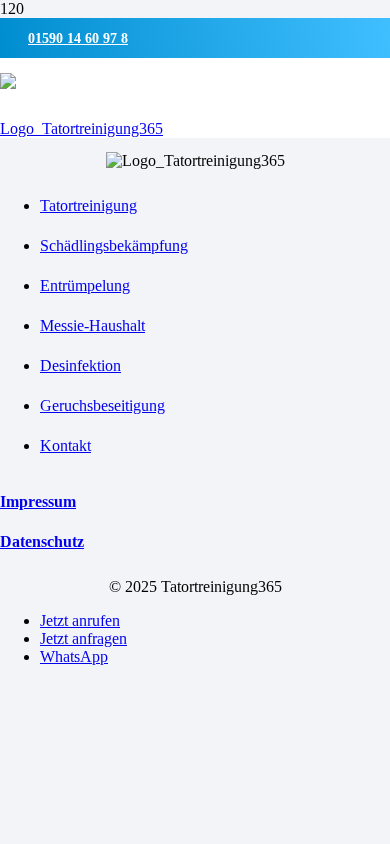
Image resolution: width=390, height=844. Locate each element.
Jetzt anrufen (80, 620)
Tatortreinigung (88, 205)
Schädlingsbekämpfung (114, 245)
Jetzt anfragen (83, 638)
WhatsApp (74, 656)
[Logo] (81, 128)
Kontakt (65, 445)
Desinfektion (80, 365)
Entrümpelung (85, 285)
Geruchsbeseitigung (102, 405)
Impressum (38, 501)
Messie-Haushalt (92, 325)
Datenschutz (42, 541)
